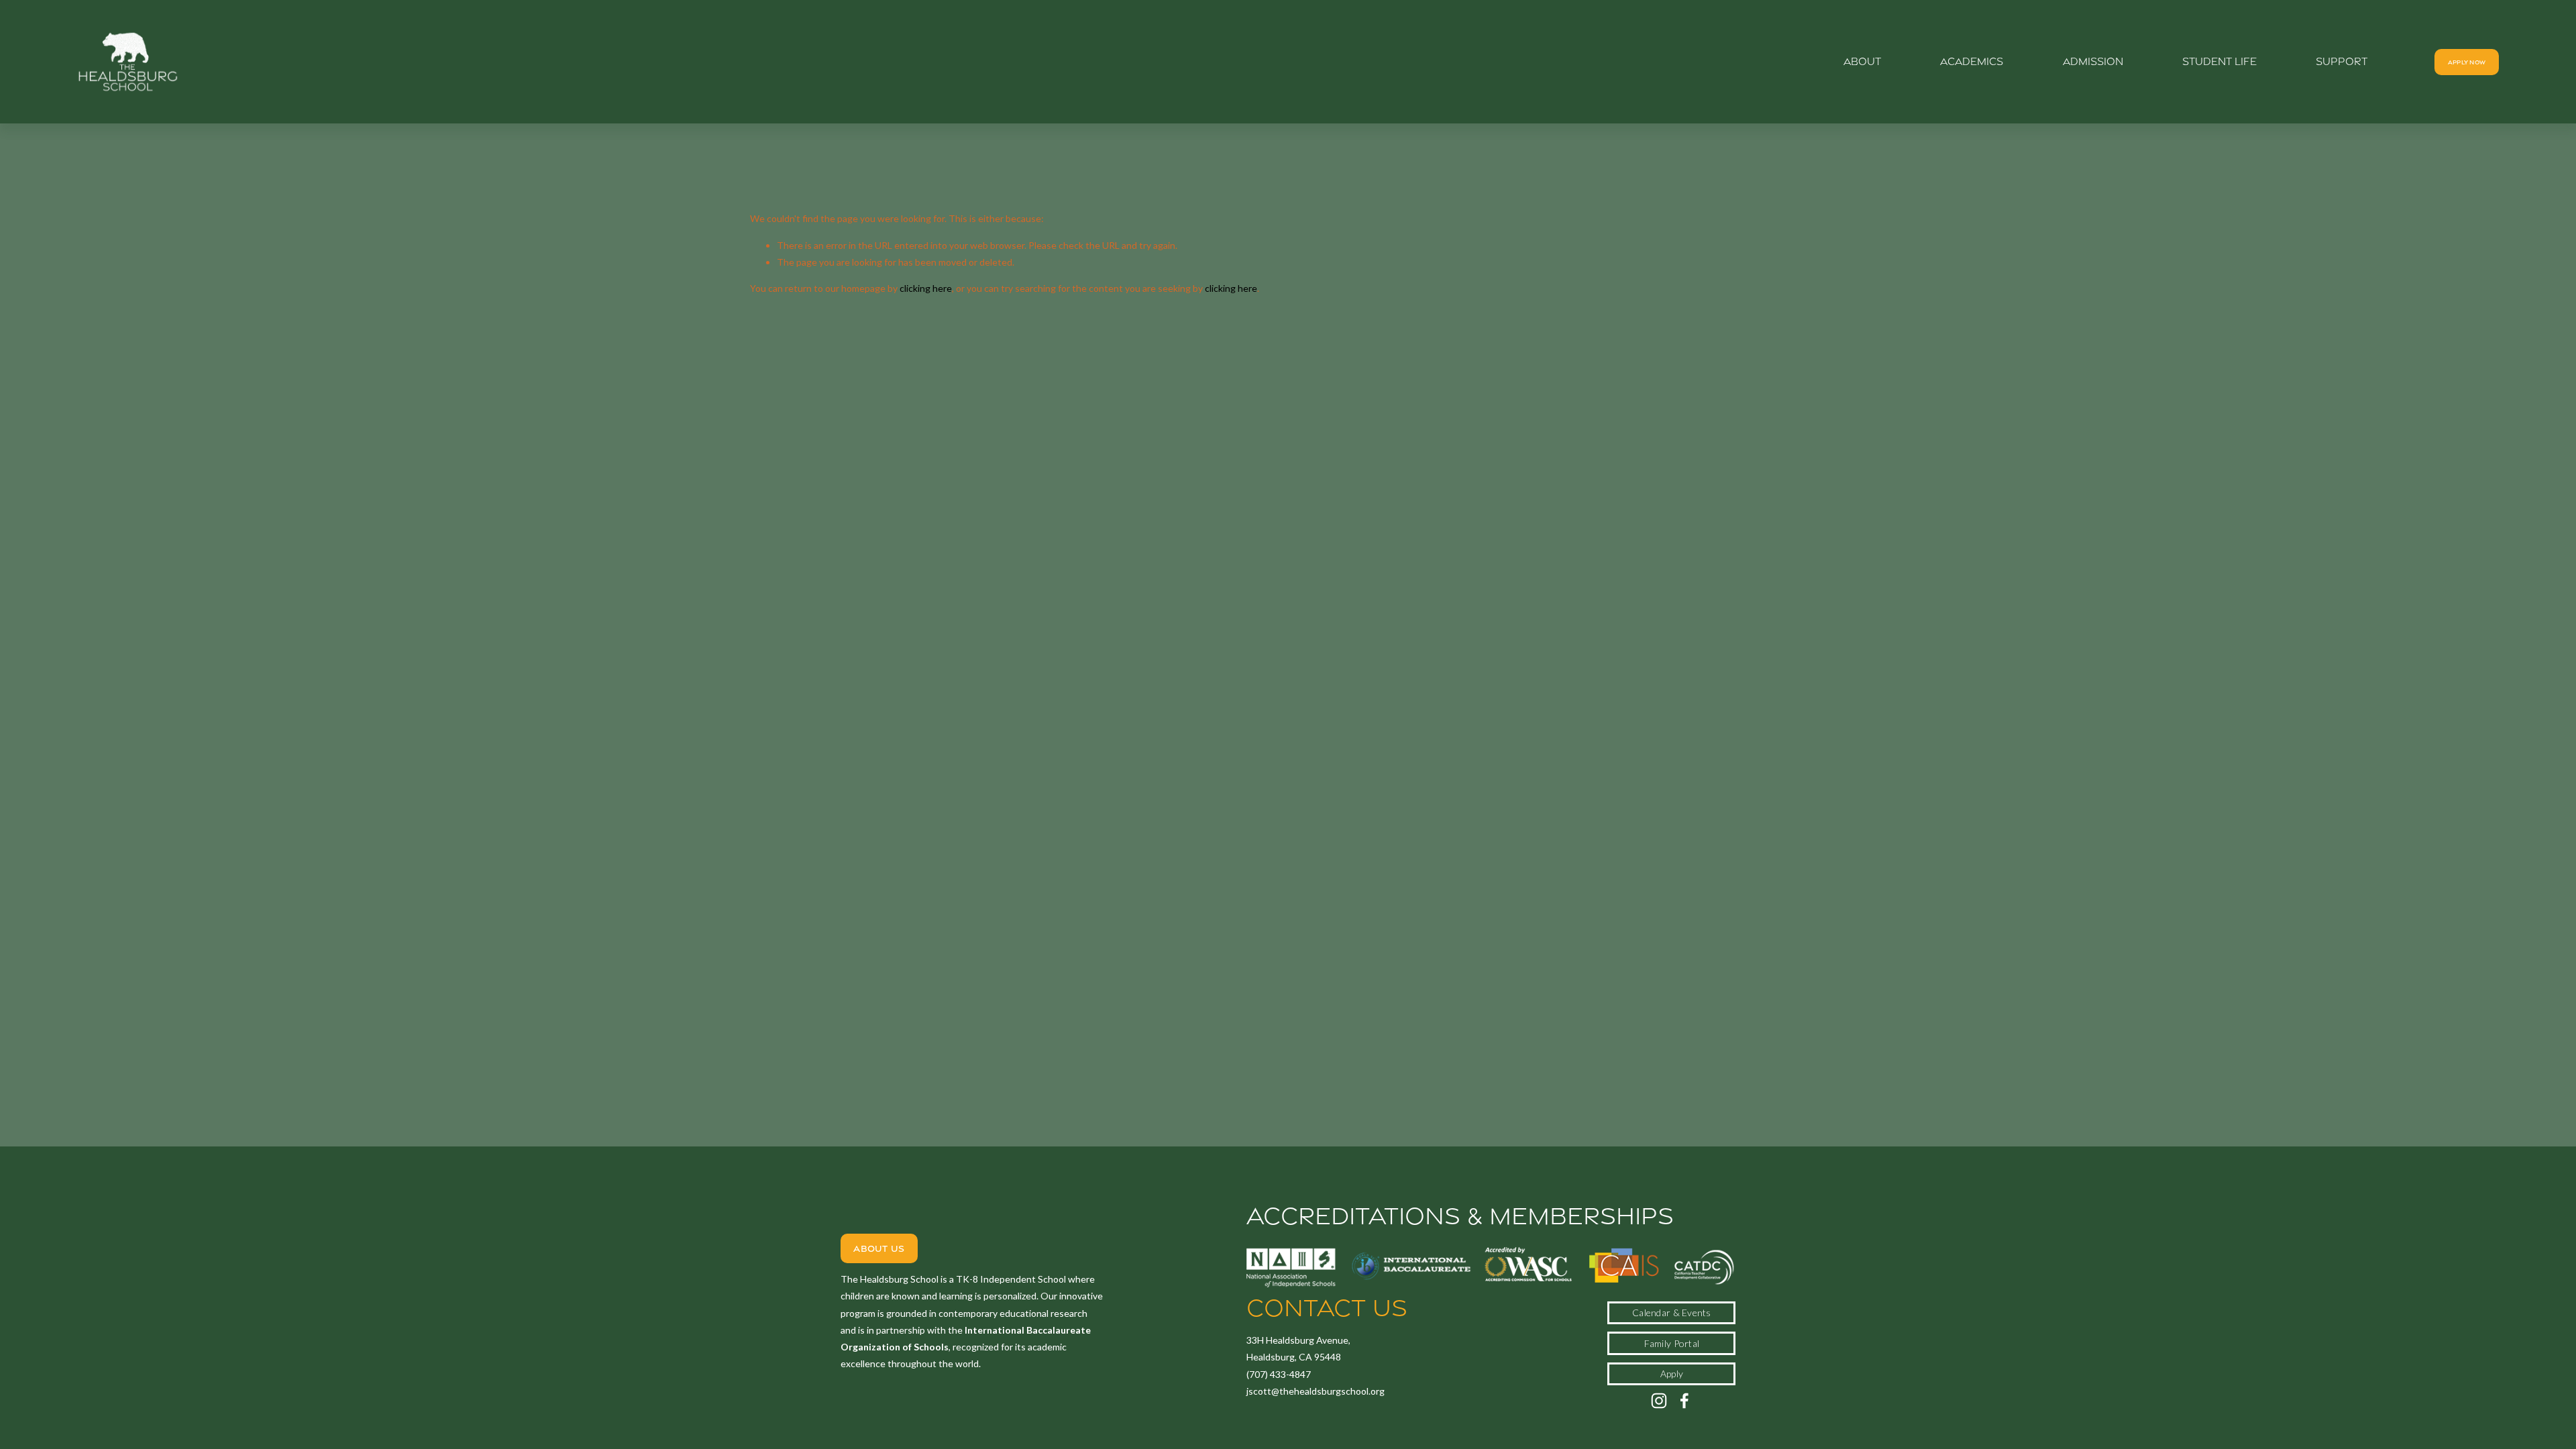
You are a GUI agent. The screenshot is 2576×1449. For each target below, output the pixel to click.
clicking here (926, 288)
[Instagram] (1659, 1401)
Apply (1672, 1374)
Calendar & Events (1672, 1312)
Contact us (1327, 1308)
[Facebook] (1684, 1401)
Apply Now (2467, 62)
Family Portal (1672, 1343)
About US (879, 1248)
